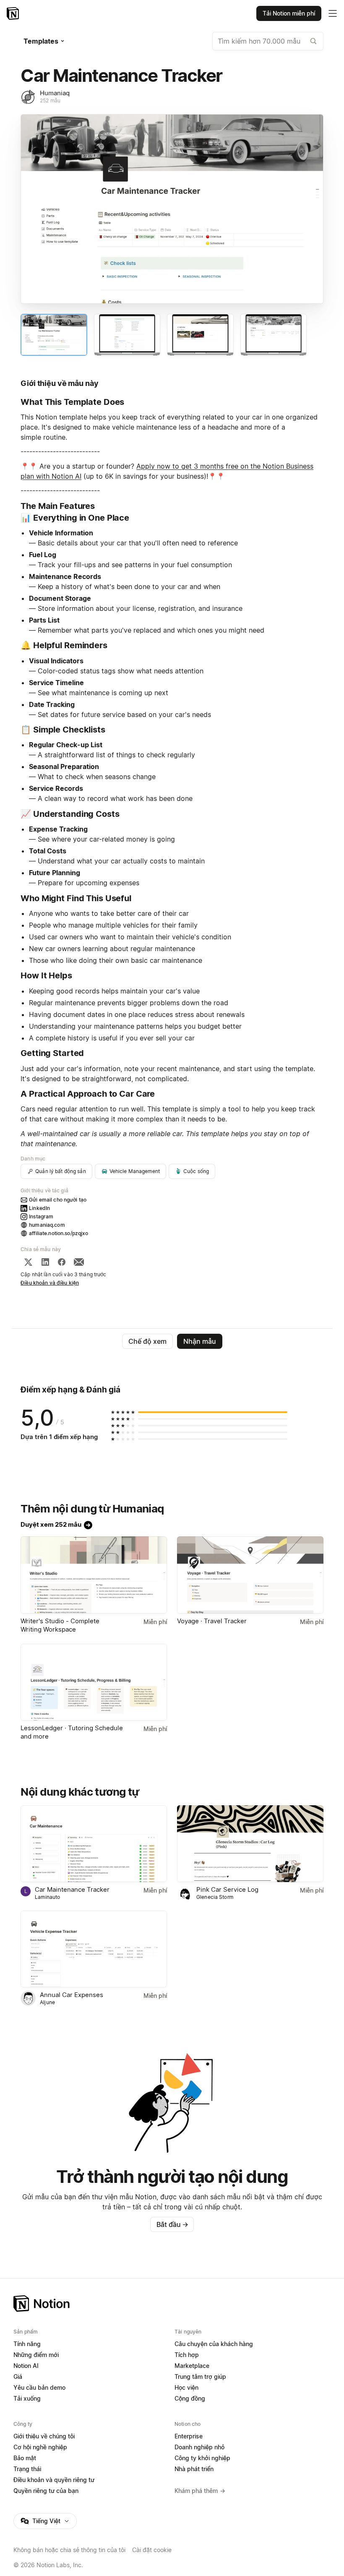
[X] (28, 1262)
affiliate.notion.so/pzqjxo (59, 1233)
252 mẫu (50, 100)
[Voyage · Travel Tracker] (250, 1575)
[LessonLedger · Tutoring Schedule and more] (94, 1682)
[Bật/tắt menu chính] (333, 13)
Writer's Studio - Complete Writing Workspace (60, 1625)
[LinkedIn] (45, 1262)
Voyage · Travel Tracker (212, 1621)
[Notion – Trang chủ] (14, 13)
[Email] (79, 1262)
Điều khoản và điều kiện (50, 1283)
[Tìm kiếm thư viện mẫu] (313, 41)
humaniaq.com (47, 1225)
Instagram (41, 1216)
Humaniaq (55, 93)
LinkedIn (39, 1208)
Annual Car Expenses (72, 1995)
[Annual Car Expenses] (94, 1949)
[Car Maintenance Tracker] (94, 1844)
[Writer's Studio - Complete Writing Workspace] (94, 1575)
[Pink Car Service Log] (250, 1844)
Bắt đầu (172, 2224)
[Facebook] (62, 1262)
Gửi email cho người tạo (58, 1200)
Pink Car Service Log (227, 1889)
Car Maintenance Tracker (72, 1889)
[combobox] (268, 41)
